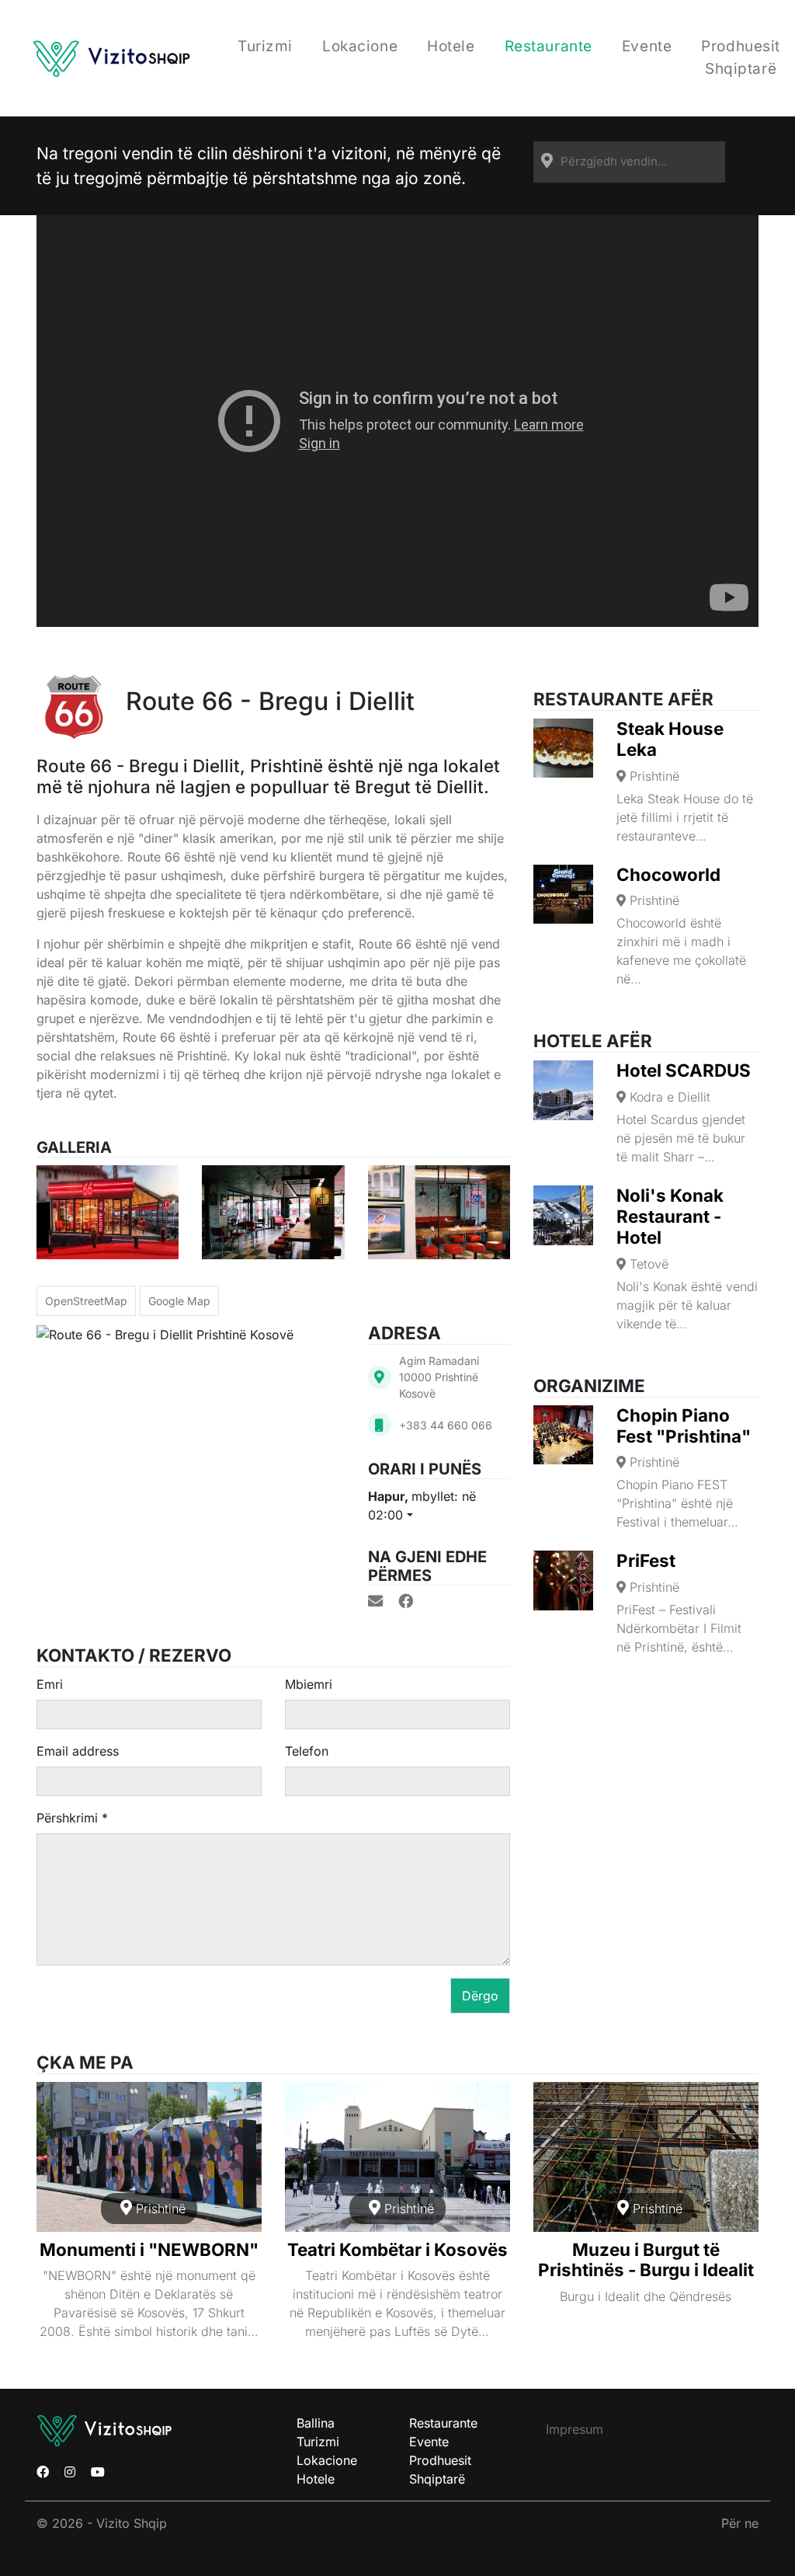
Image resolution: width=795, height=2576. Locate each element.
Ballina (316, 2423)
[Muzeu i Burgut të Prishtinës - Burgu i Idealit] (646, 2157)
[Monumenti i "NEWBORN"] (149, 2157)
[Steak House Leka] (563, 748)
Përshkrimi (72, 1818)
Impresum (575, 2429)
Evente (647, 46)
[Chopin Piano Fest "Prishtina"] (563, 1435)
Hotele (451, 46)
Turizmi (265, 46)
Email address (78, 1751)
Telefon (307, 1751)
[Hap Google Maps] (380, 1377)
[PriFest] (563, 1580)
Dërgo (480, 1996)
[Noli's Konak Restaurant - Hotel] (563, 1215)
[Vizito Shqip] (111, 58)
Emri (50, 1684)
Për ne (740, 2523)
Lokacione (360, 46)
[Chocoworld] (563, 895)
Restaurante (549, 46)
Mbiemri (309, 1684)
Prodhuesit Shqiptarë (741, 57)
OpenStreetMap (86, 1301)
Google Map (179, 1301)
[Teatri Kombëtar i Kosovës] (397, 2157)
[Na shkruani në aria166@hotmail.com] (375, 1601)
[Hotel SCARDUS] (563, 1090)
